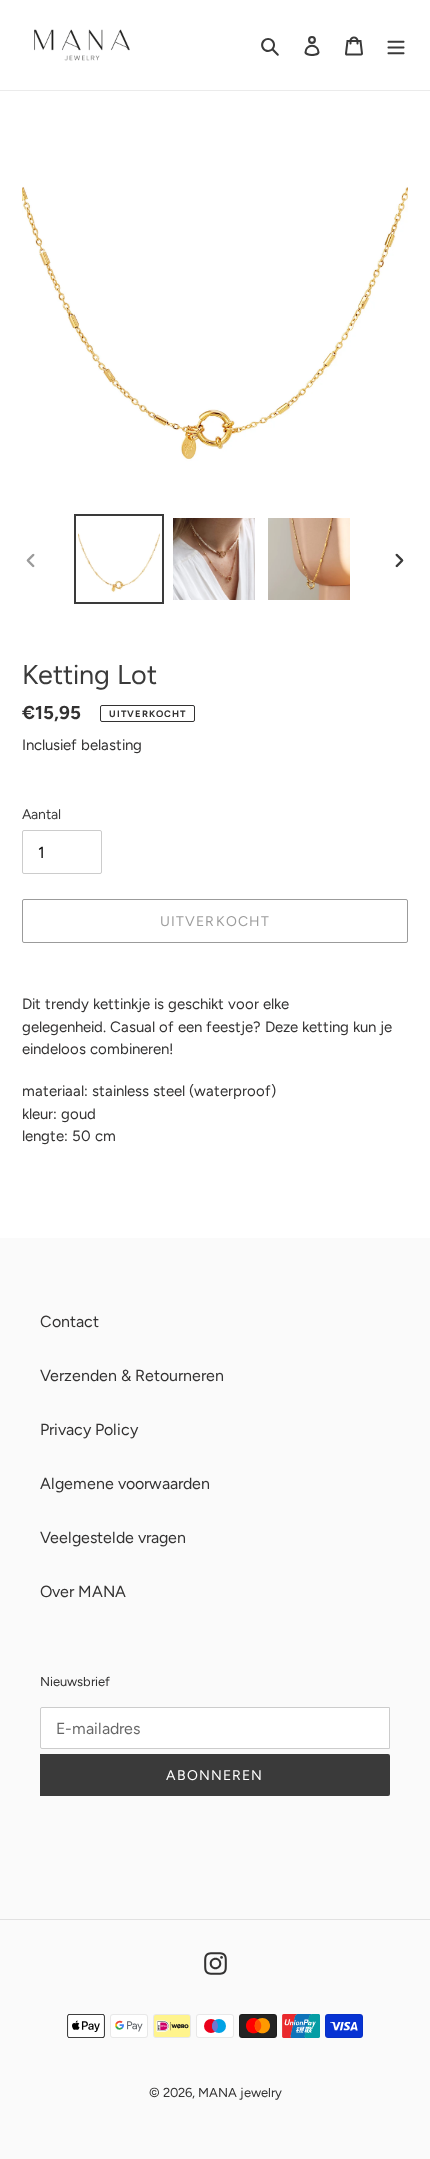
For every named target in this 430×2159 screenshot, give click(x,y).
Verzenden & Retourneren (132, 1375)
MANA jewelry (240, 2092)
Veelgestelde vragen (113, 1537)
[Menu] (396, 45)
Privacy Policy (89, 1429)
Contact (69, 1321)
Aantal (41, 814)
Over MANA (83, 1591)
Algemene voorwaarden (125, 1483)
